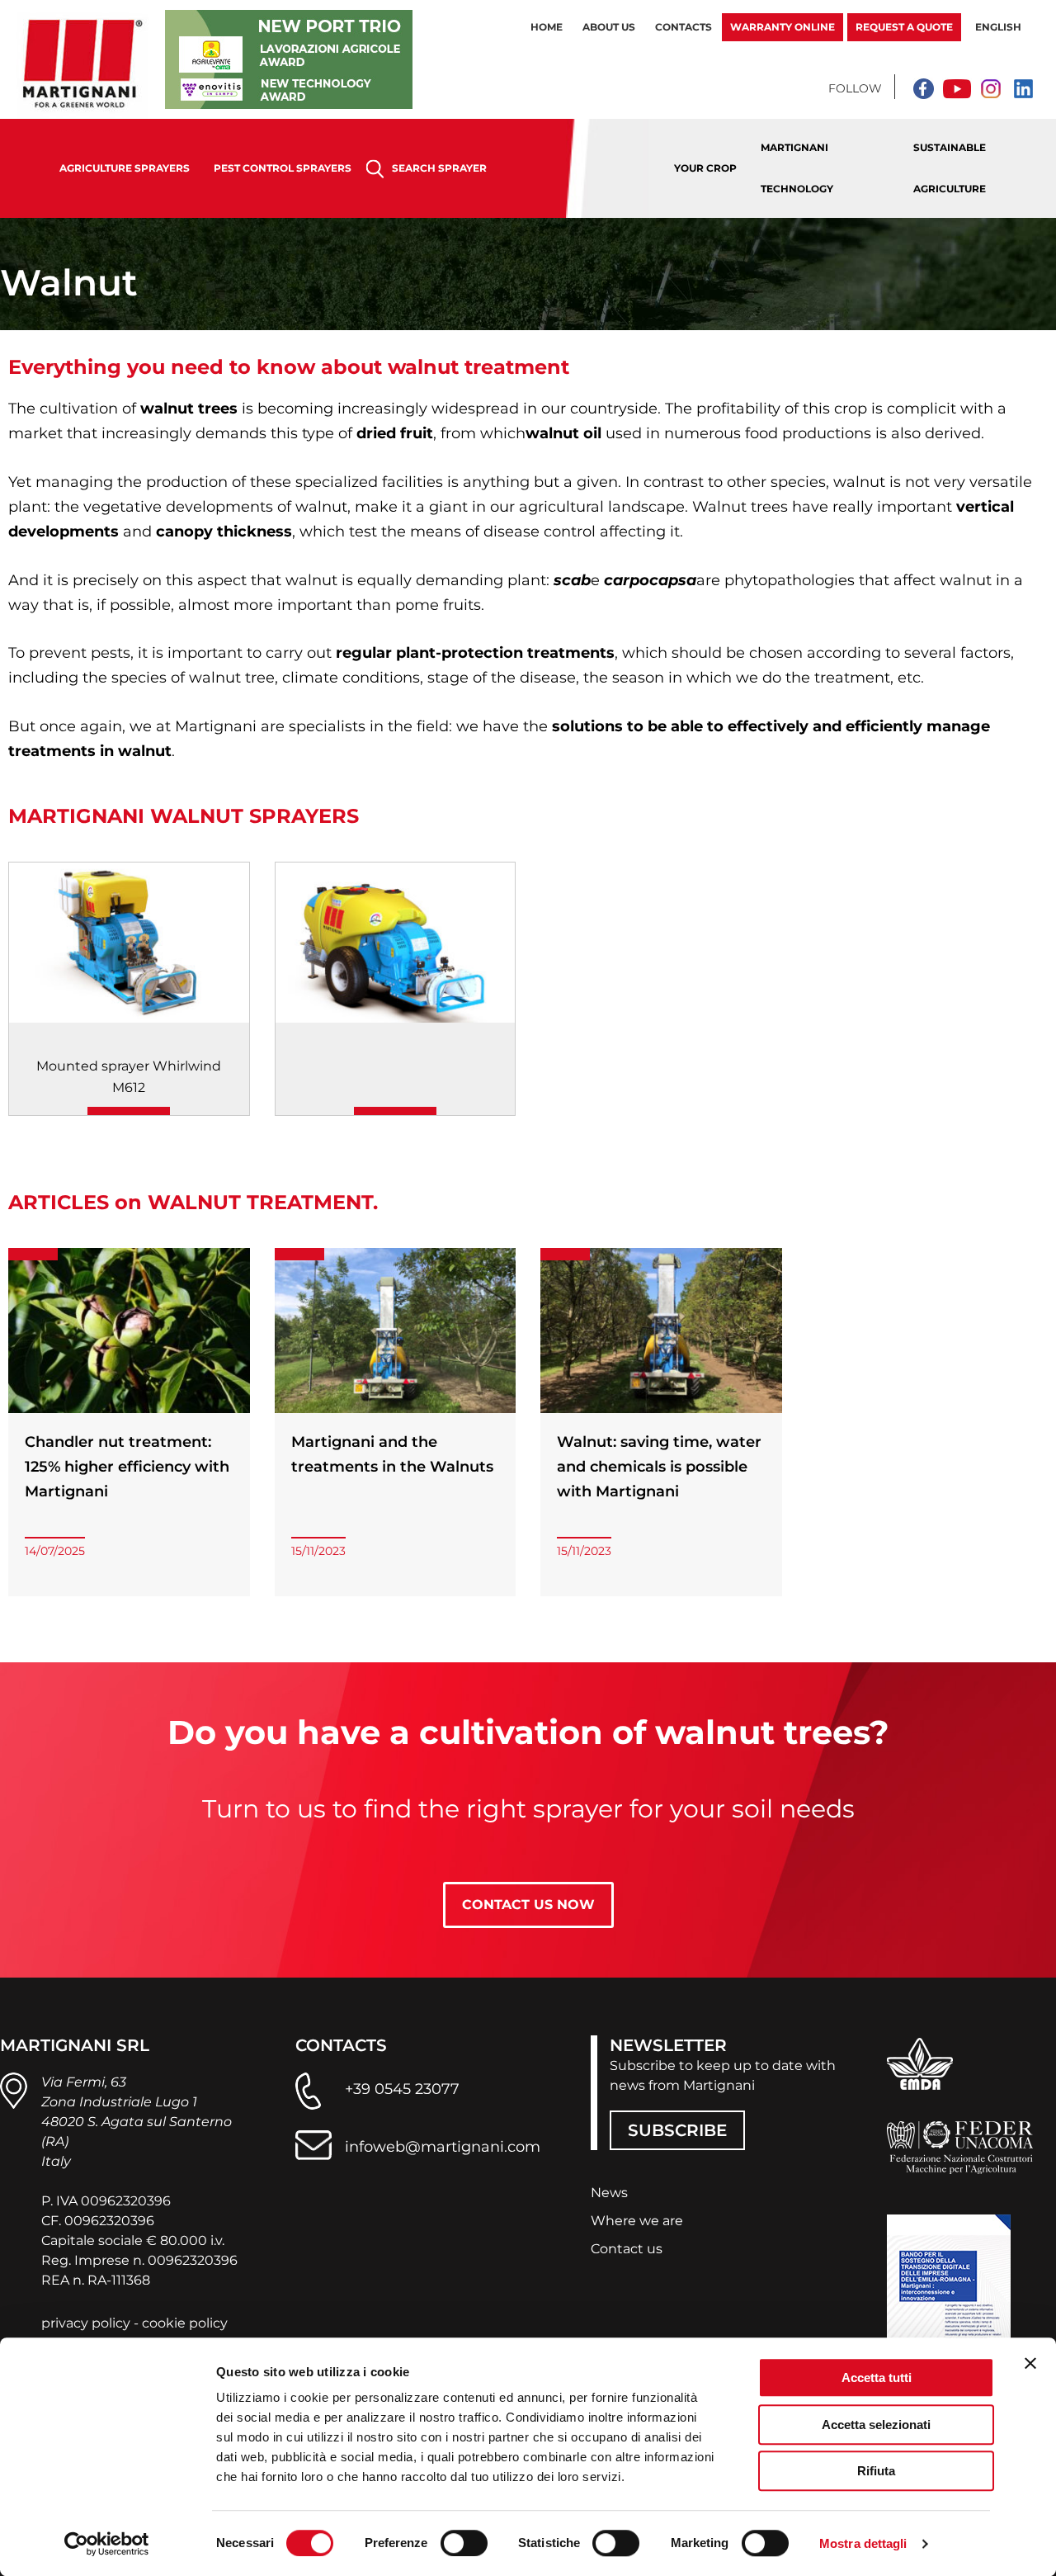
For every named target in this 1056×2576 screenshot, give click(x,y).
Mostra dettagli (863, 2543)
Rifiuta (876, 2471)
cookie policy (185, 2323)
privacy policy (86, 2323)
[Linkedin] (1023, 88)
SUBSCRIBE (677, 2130)
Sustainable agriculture (950, 168)
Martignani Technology (797, 168)
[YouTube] (957, 88)
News (609, 2193)
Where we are (637, 2221)
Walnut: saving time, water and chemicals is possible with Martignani (659, 1467)
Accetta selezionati (876, 2425)
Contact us (627, 2249)
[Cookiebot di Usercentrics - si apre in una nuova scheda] (107, 2544)
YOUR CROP (705, 168)
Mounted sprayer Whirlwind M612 (129, 1077)
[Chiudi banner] (1030, 2363)
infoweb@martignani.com (443, 2147)
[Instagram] (990, 88)
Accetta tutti (877, 2377)
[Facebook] (924, 88)
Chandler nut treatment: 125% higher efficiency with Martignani (127, 1467)
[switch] (464, 2543)
